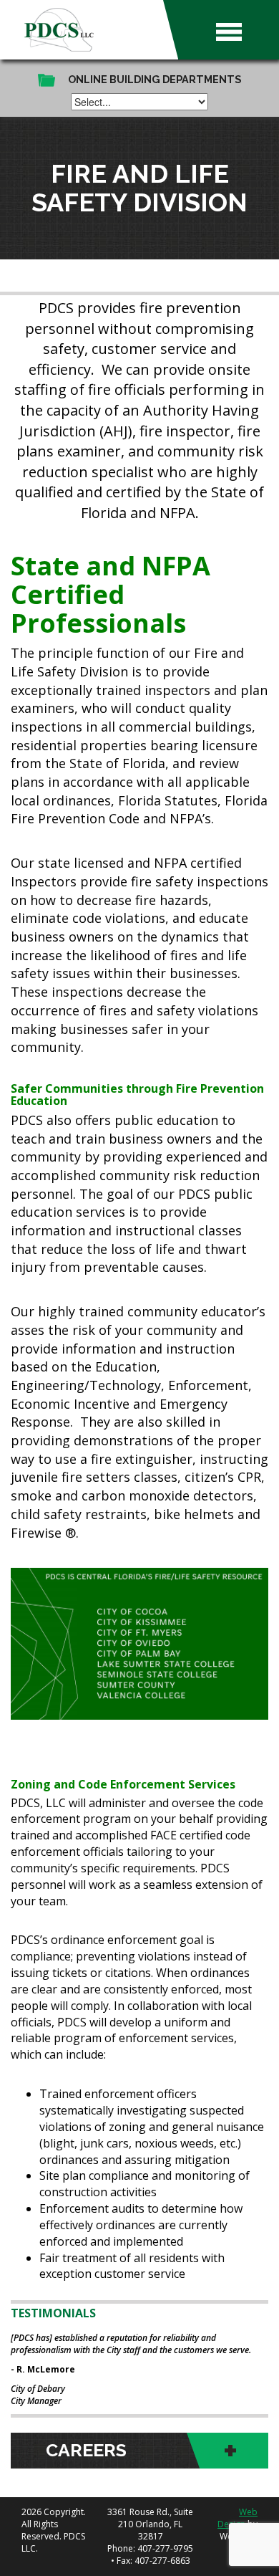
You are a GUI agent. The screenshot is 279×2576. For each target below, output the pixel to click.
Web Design (238, 2518)
